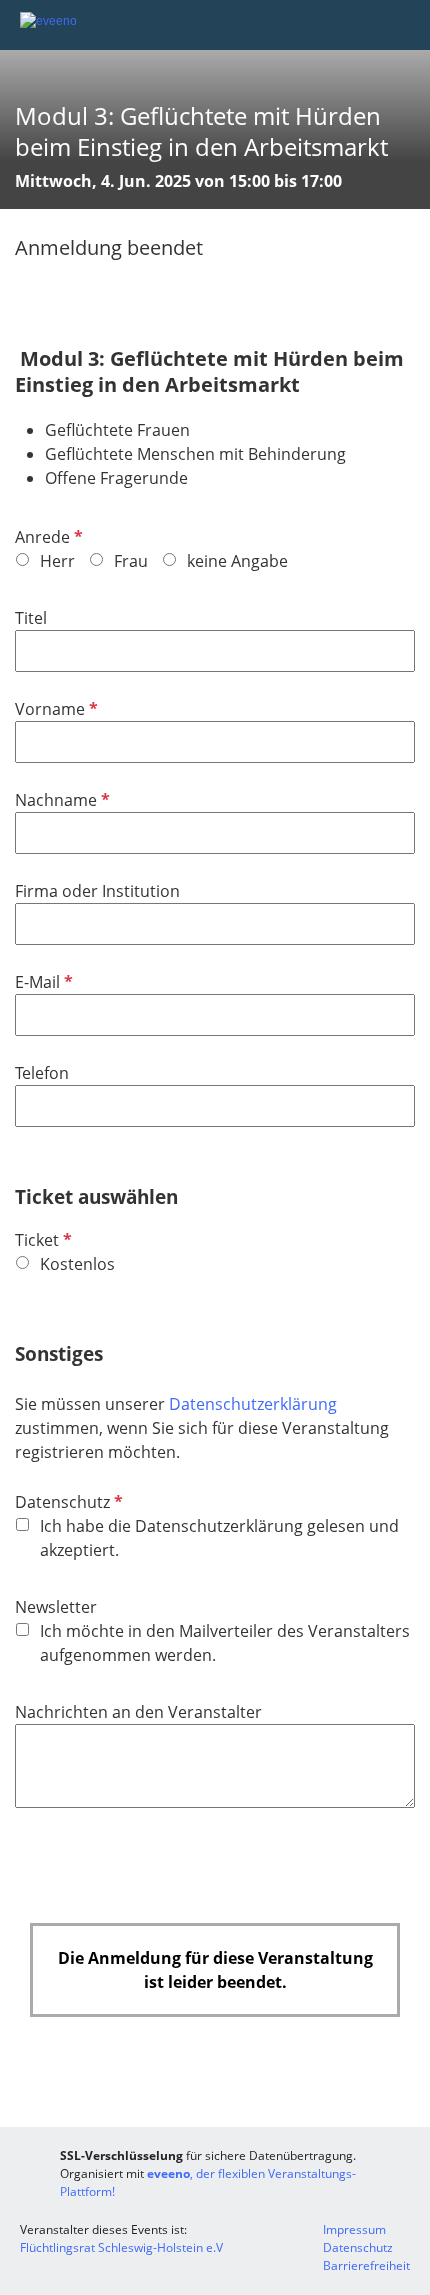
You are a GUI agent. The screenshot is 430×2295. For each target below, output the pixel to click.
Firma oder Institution (97, 891)
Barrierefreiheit (366, 2265)
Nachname (60, 800)
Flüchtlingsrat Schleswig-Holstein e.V (121, 2247)
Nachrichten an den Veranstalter (138, 1712)
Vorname (54, 709)
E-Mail (42, 982)
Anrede (47, 537)
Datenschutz (67, 1502)
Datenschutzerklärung (253, 1404)
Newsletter (56, 1607)
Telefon (42, 1073)
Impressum (354, 2229)
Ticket (41, 1240)
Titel (31, 618)
